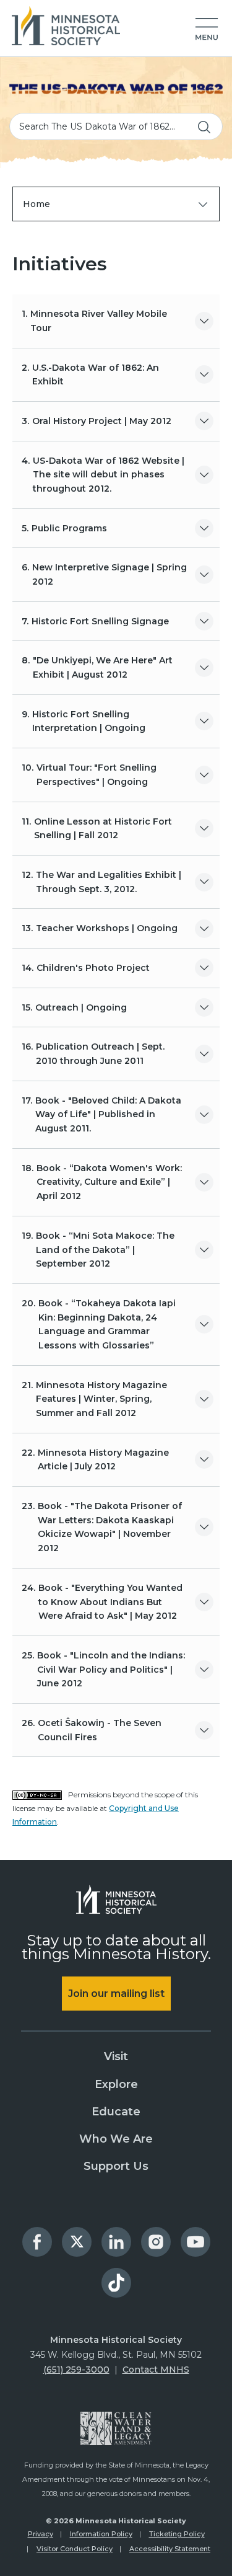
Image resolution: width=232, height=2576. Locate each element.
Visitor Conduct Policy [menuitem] (75, 2549)
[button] (207, 30)
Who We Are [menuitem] (116, 2139)
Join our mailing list (116, 1994)
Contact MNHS (156, 2370)
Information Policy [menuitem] (101, 2534)
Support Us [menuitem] (116, 2166)
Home (37, 204)
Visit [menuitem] (116, 2056)
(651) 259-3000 (76, 2370)
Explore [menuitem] (116, 2084)
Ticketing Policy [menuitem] (177, 2534)
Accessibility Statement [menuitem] (170, 2549)
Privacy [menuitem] (41, 2534)
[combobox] (116, 126)
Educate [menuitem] (116, 2112)
